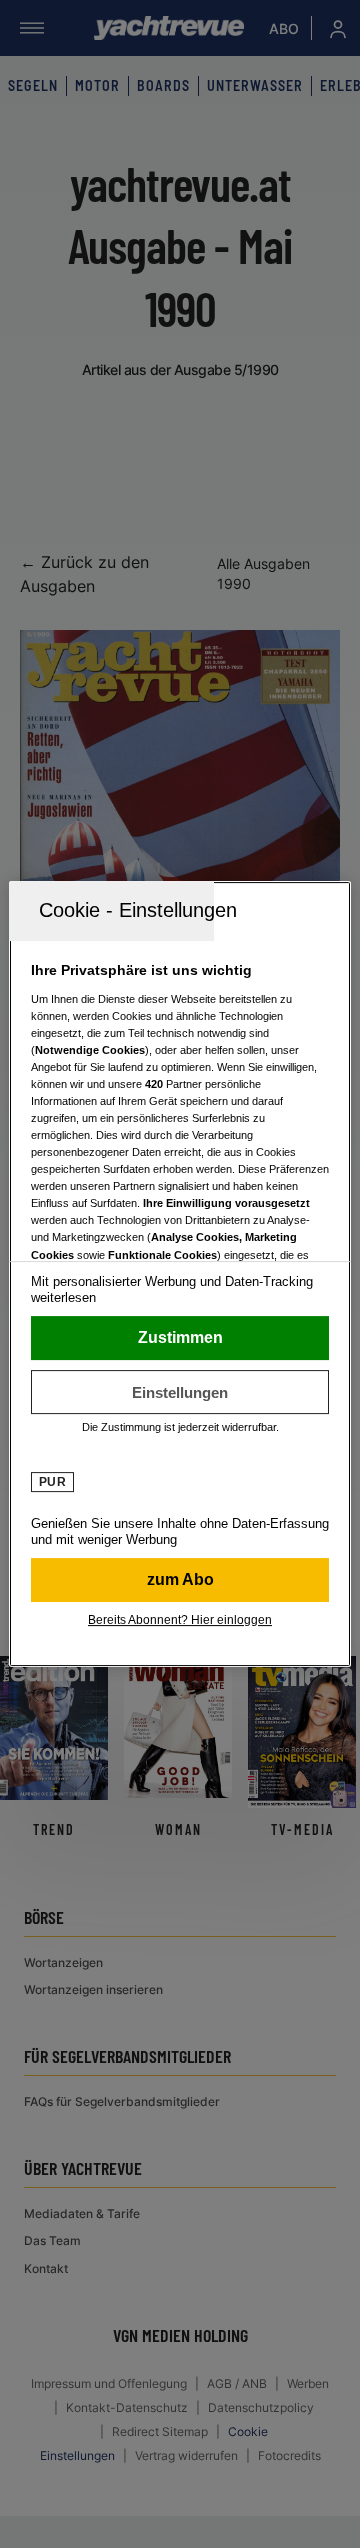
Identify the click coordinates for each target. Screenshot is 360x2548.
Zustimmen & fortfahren (180, 1338)
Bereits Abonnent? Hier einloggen (180, 1620)
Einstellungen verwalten (180, 1392)
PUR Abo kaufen (180, 1580)
